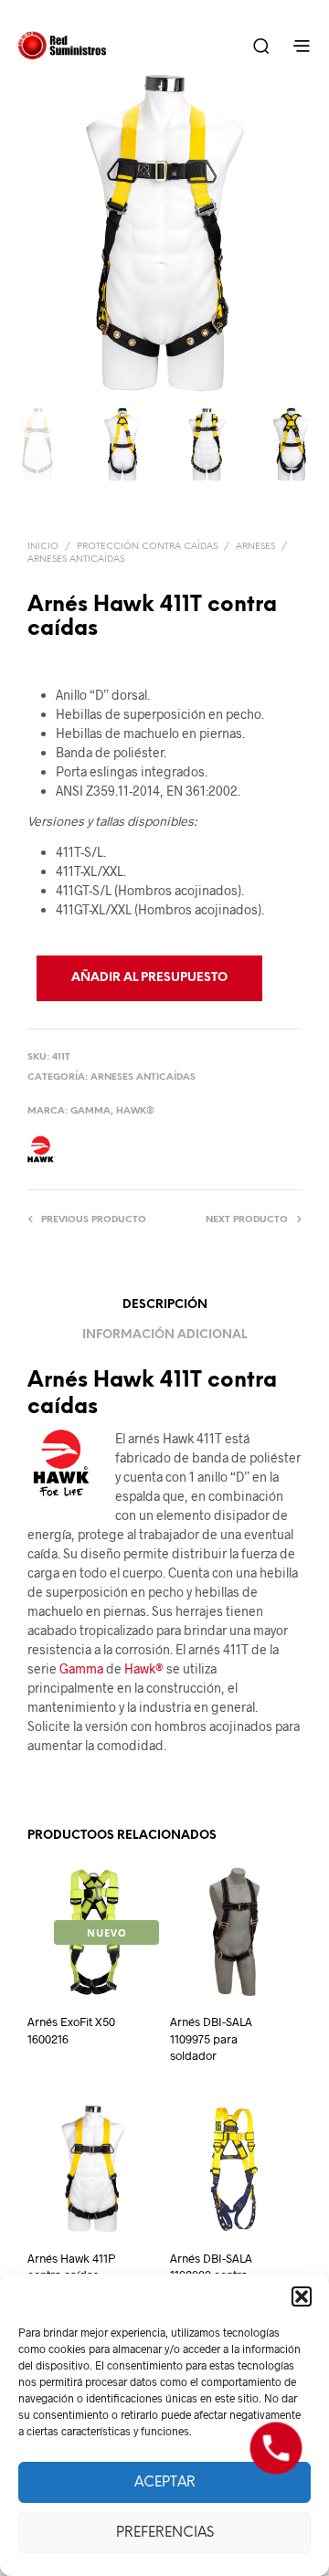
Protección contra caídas (147, 547)
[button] (302, 2296)
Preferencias (165, 2533)
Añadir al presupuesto (149, 978)
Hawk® (135, 1111)
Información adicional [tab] (164, 1335)
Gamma (90, 1111)
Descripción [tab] (165, 1305)
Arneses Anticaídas (76, 560)
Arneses (255, 547)
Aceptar (165, 2483)
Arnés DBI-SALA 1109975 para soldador (211, 2038)
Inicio (43, 547)
